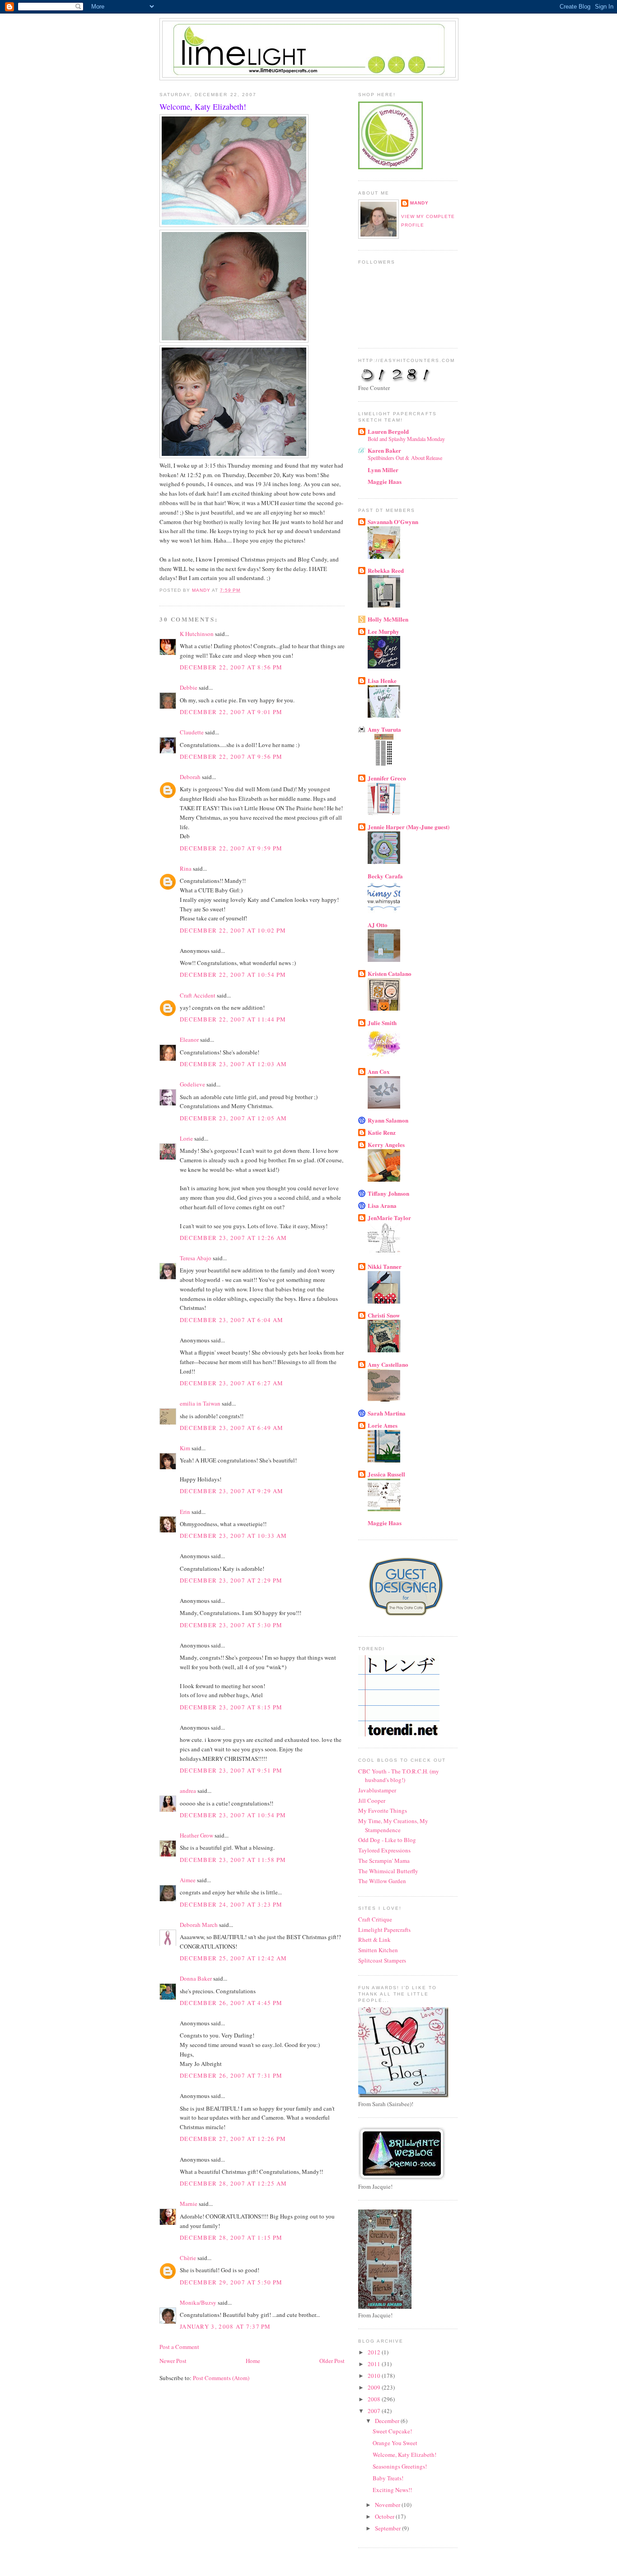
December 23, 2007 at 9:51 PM (231, 1770)
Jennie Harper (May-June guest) (409, 827)
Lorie (186, 1138)
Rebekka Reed (386, 570)
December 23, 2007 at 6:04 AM (231, 1320)
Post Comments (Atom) (221, 2378)
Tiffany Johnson (388, 1193)
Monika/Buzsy (198, 2302)
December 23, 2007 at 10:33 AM (234, 1536)
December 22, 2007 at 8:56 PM (231, 667)
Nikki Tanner (385, 1266)
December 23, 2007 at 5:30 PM (231, 1625)
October (385, 2516)
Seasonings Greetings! (400, 2466)
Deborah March (199, 1925)
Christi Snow (384, 1315)
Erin (186, 1512)
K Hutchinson (197, 634)
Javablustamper (377, 1790)
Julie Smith (382, 1023)
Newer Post (173, 2361)
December (388, 2421)
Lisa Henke (382, 680)
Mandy (419, 203)
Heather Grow (196, 1835)
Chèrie (188, 2258)
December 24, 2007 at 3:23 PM (231, 1904)
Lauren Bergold (388, 431)
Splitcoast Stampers (382, 1960)
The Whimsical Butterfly (388, 1871)
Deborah (190, 777)
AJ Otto (378, 925)
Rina (186, 868)
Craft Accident (198, 995)
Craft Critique (375, 1919)
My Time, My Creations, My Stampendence (393, 1825)
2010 (375, 2376)
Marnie (189, 2204)
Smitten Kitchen (378, 1950)
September (388, 2528)
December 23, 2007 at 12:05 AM (234, 1118)
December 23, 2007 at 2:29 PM (231, 1580)
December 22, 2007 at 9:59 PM (231, 848)
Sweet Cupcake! (392, 2431)
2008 (375, 2399)
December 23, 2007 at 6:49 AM (231, 1428)
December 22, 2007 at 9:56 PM (231, 757)
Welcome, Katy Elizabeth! (404, 2455)
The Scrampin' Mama (384, 1861)
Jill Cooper (372, 1801)
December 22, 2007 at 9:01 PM (231, 712)
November (388, 2505)
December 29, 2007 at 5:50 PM (231, 2282)
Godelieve (192, 1084)
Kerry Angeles (386, 1144)
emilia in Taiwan (200, 1403)
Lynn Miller (383, 470)
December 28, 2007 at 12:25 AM (234, 2183)
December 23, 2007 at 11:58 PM (233, 1860)
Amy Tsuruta (384, 729)
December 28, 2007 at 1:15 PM (231, 2237)
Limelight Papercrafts (384, 1930)
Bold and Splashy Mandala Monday (406, 439)
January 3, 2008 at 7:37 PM (225, 2326)
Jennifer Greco (387, 778)
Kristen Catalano (390, 973)
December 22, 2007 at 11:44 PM (233, 1019)
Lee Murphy (383, 631)
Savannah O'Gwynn (393, 522)
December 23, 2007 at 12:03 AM (234, 1064)
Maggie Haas (385, 481)
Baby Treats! (388, 2478)
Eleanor (189, 1040)
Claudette (192, 732)
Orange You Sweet (395, 2443)
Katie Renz (382, 1132)
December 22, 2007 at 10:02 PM (233, 930)
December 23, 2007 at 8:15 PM (231, 1707)
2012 (375, 2352)
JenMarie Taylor (389, 1218)
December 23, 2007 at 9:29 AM (231, 1491)
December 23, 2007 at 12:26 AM (234, 1238)
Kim (185, 1448)
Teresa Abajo (196, 1258)
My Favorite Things (383, 1810)
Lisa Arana (382, 1205)
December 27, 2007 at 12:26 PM (233, 2139)
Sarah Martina (387, 1413)
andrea (188, 1791)
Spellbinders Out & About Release (405, 458)
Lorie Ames (383, 1425)
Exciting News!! (392, 2490)
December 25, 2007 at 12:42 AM (234, 1958)
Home (253, 2361)
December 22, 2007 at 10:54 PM (233, 975)
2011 (375, 2364)
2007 (375, 2411)
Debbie (189, 687)
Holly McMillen (388, 619)
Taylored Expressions (384, 1850)
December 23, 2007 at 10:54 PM (233, 1815)
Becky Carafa (385, 876)
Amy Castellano (388, 1364)
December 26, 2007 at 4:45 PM (231, 2003)
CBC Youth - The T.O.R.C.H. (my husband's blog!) (399, 1776)
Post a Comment (179, 2347)
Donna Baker (196, 1978)
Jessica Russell (386, 1474)
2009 (375, 2387)
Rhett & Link (374, 1940)
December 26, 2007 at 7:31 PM (231, 2075)
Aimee (188, 1880)
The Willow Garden (382, 1881)
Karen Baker (384, 450)
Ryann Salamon (388, 1120)
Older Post (332, 2361)
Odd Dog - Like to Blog (387, 1840)
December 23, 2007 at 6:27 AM (231, 1383)
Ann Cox (379, 1071)
